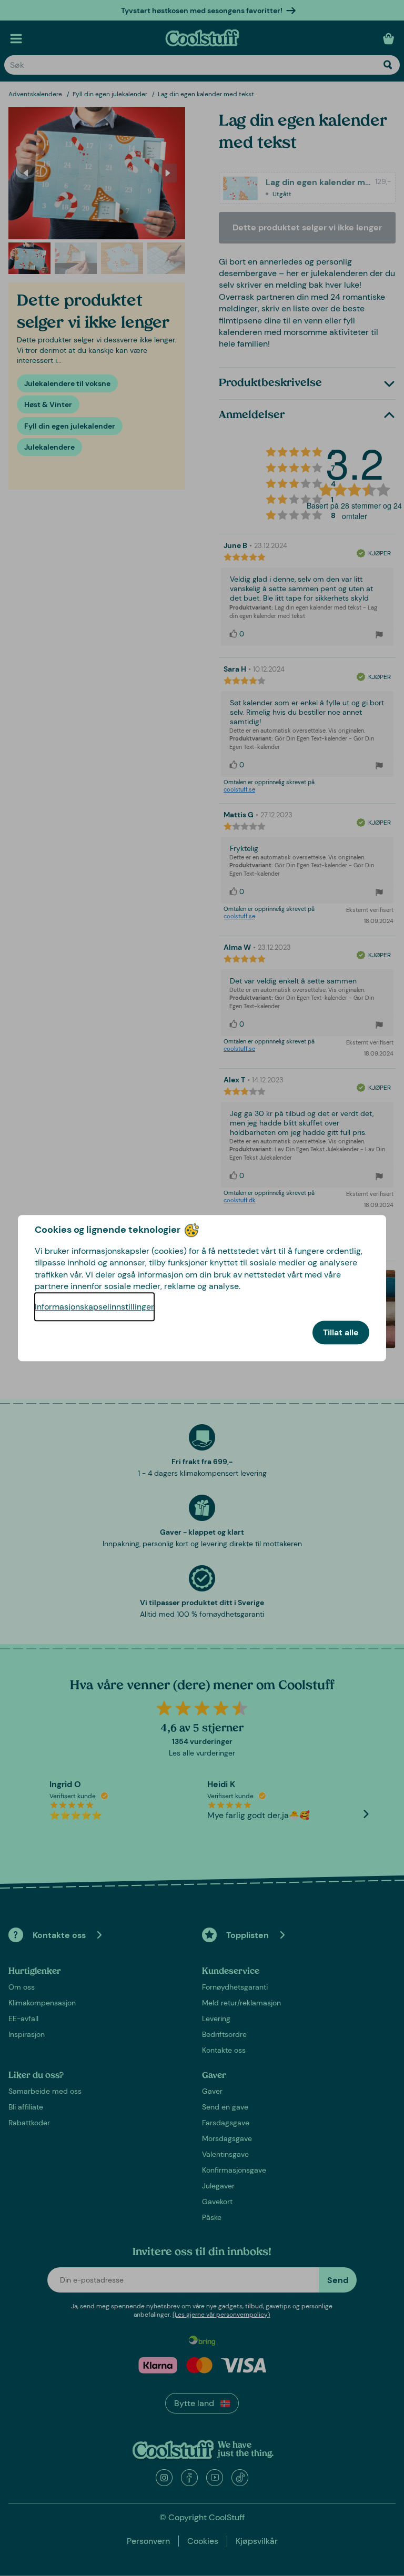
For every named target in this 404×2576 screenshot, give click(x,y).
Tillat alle (341, 1332)
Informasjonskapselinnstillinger (94, 1307)
